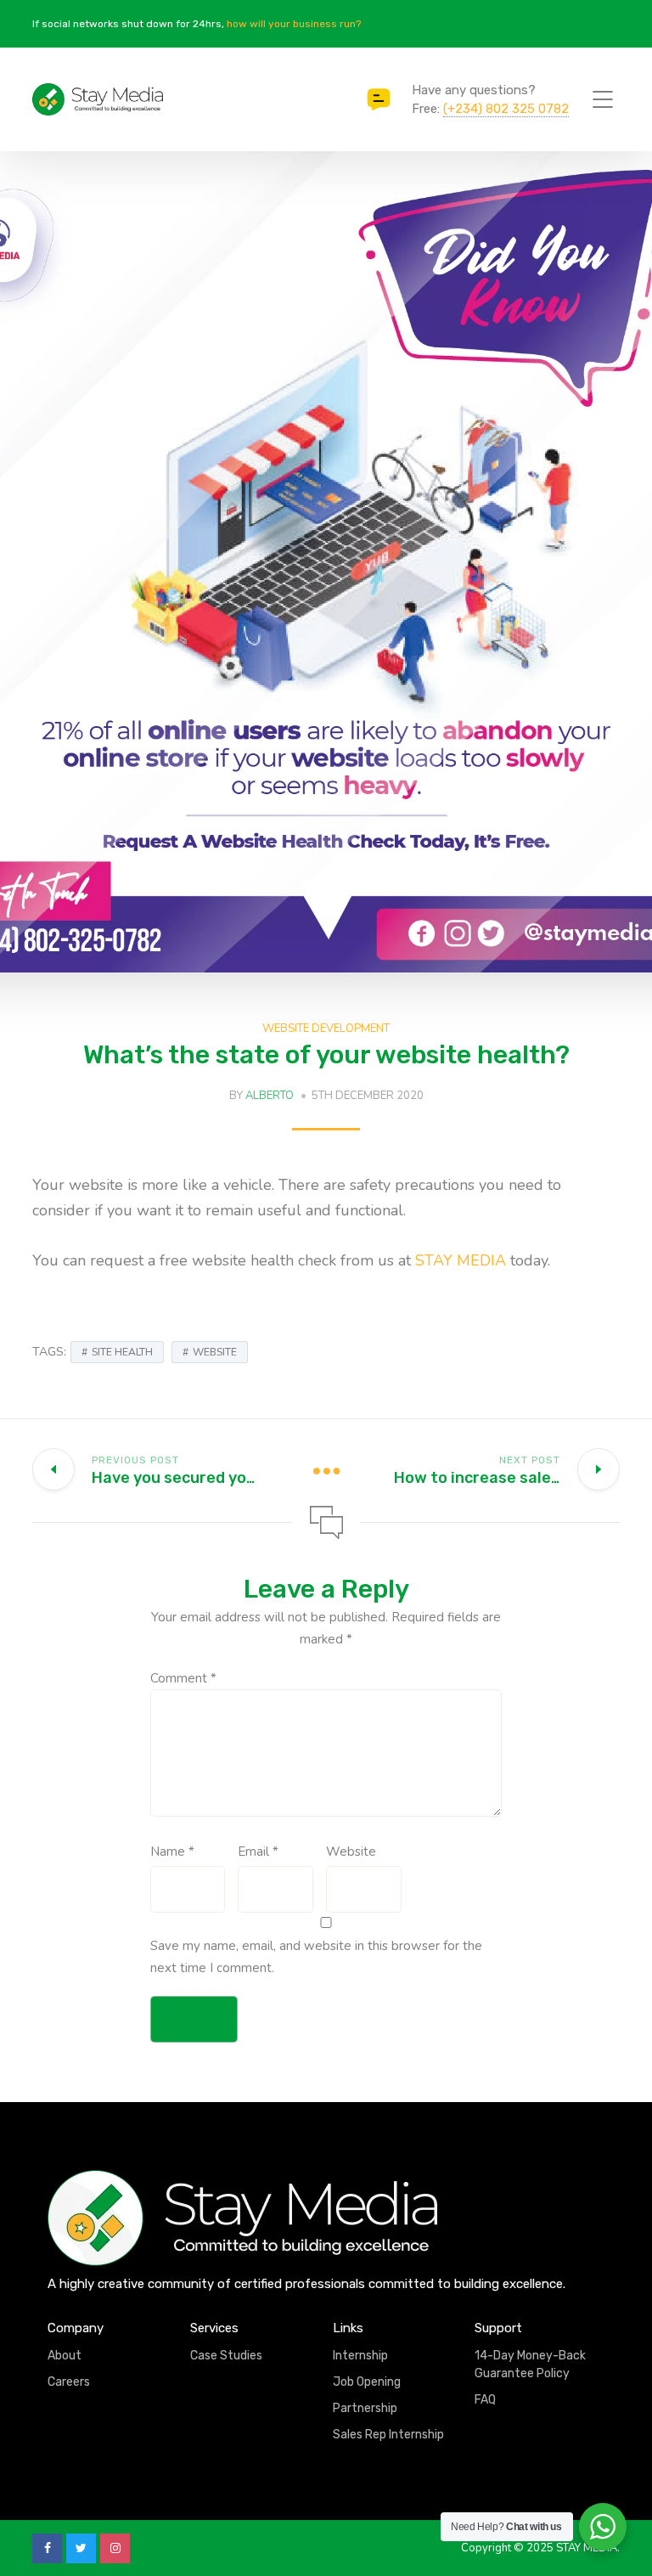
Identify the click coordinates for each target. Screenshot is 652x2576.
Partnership (365, 2408)
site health (122, 1352)
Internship (360, 2356)
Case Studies (226, 2356)
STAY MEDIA (461, 1260)
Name (172, 1852)
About (65, 2356)
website (215, 1352)
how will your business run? (294, 24)
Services (214, 2328)
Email (258, 1852)
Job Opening (367, 2382)
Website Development (326, 1029)
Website (351, 1852)
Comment (183, 1678)
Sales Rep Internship (388, 2435)
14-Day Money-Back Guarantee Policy (530, 2365)
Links (348, 2328)
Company (76, 2328)
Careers (69, 2382)
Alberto (270, 1096)
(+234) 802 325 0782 (506, 109)
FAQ (485, 2400)
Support (498, 2328)
